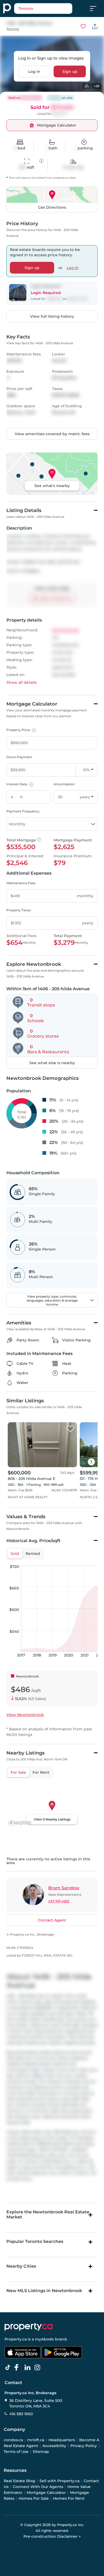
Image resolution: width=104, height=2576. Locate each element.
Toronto (13, 29)
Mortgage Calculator (46, 2493)
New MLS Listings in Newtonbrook (44, 2291)
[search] (43, 9)
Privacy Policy (84, 2446)
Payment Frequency (23, 811)
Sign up (70, 71)
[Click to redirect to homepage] (7, 9)
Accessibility (54, 2446)
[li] (29, 2368)
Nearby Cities (21, 2266)
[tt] (9, 2368)
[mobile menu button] (96, 9)
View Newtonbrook (25, 1715)
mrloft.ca (36, 2440)
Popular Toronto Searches (35, 2241)
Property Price (20, 730)
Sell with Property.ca (59, 2481)
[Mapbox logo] (20, 1823)
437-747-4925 (59, 1901)
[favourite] (83, 26)
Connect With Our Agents (38, 2487)
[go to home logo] (29, 2327)
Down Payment (19, 757)
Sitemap (41, 2452)
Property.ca (16, 2339)
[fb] (19, 2368)
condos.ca (13, 2440)
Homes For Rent (69, 2498)
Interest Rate (19, 784)
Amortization (64, 784)
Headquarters (62, 2440)
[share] (95, 26)
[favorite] (70, 1429)
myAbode (44, 2339)
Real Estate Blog (19, 2481)
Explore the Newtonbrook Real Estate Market (48, 2214)
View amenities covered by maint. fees (52, 434)
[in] (38, 2368)
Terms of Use (16, 2452)
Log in (34, 71)
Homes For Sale (34, 2498)
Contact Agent (52, 1920)
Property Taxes (19, 910)
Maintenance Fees (21, 883)
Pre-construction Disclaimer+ (52, 2536)
